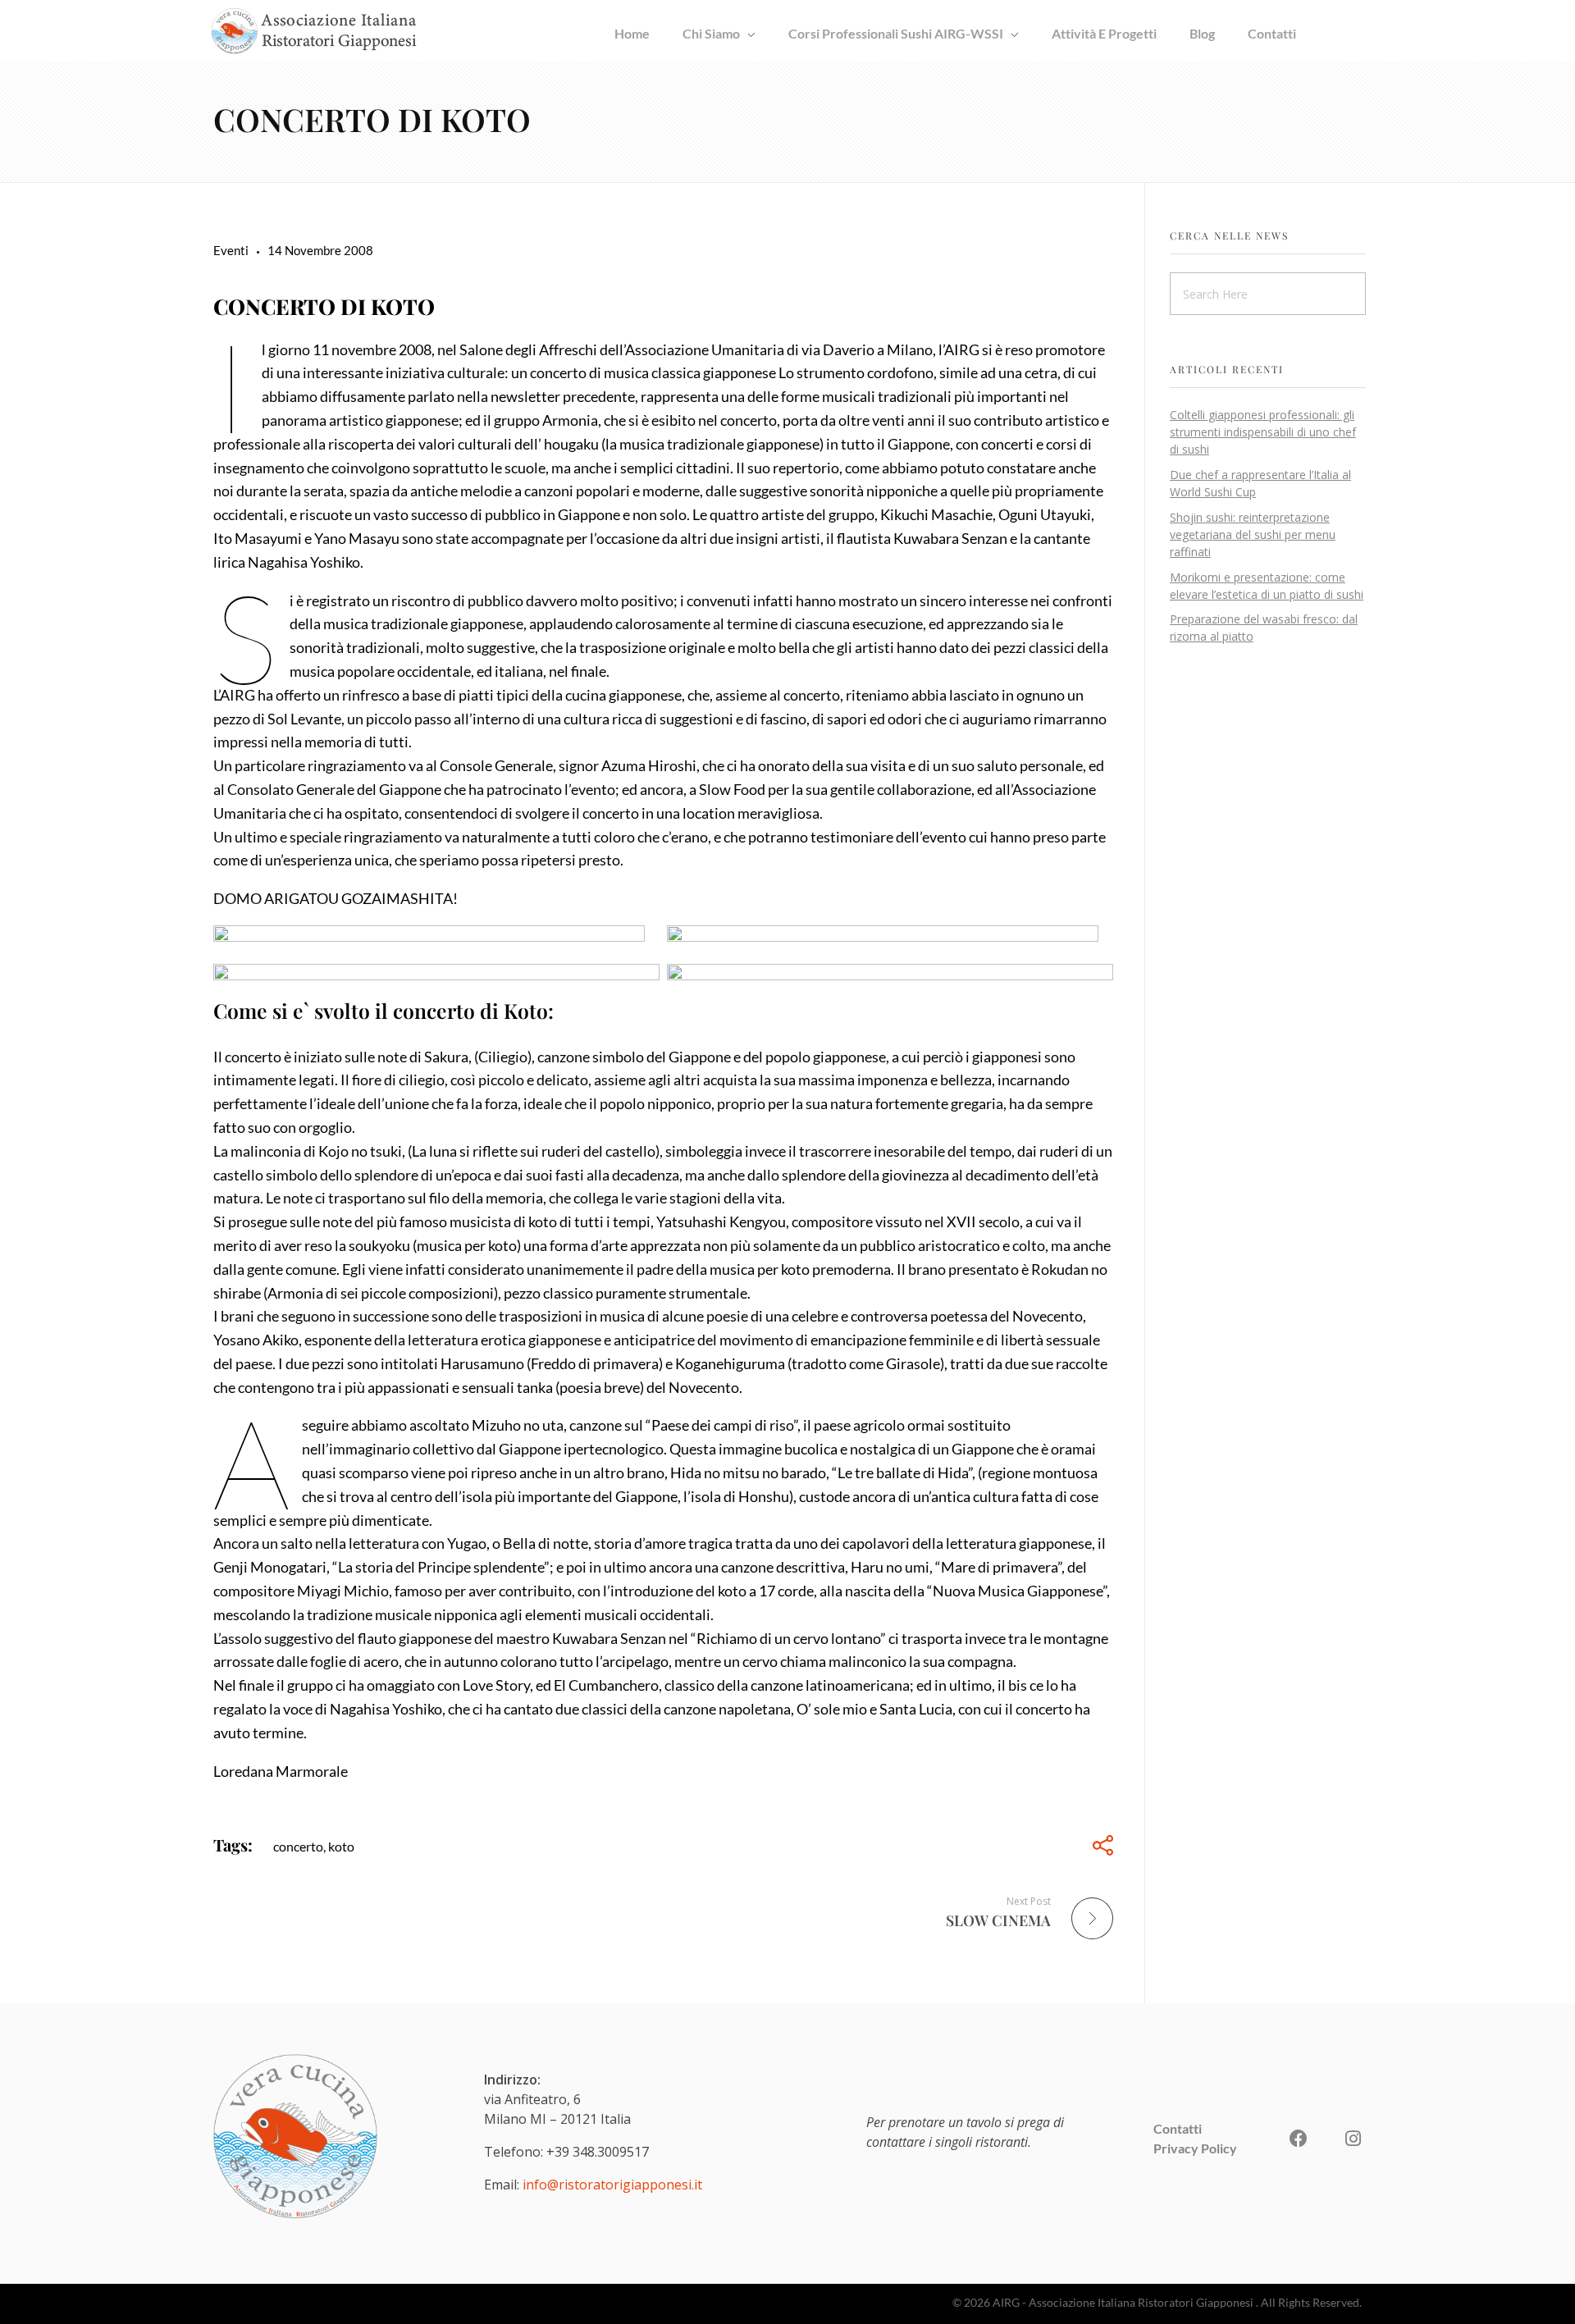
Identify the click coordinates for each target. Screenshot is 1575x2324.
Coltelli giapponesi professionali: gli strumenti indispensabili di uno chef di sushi (1263, 432)
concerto (298, 1846)
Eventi (231, 250)
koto (341, 1846)
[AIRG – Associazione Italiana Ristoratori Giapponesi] (314, 31)
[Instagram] (1353, 2139)
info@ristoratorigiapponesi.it (612, 2185)
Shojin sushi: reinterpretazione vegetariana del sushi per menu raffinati (1253, 534)
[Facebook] (1299, 2139)
